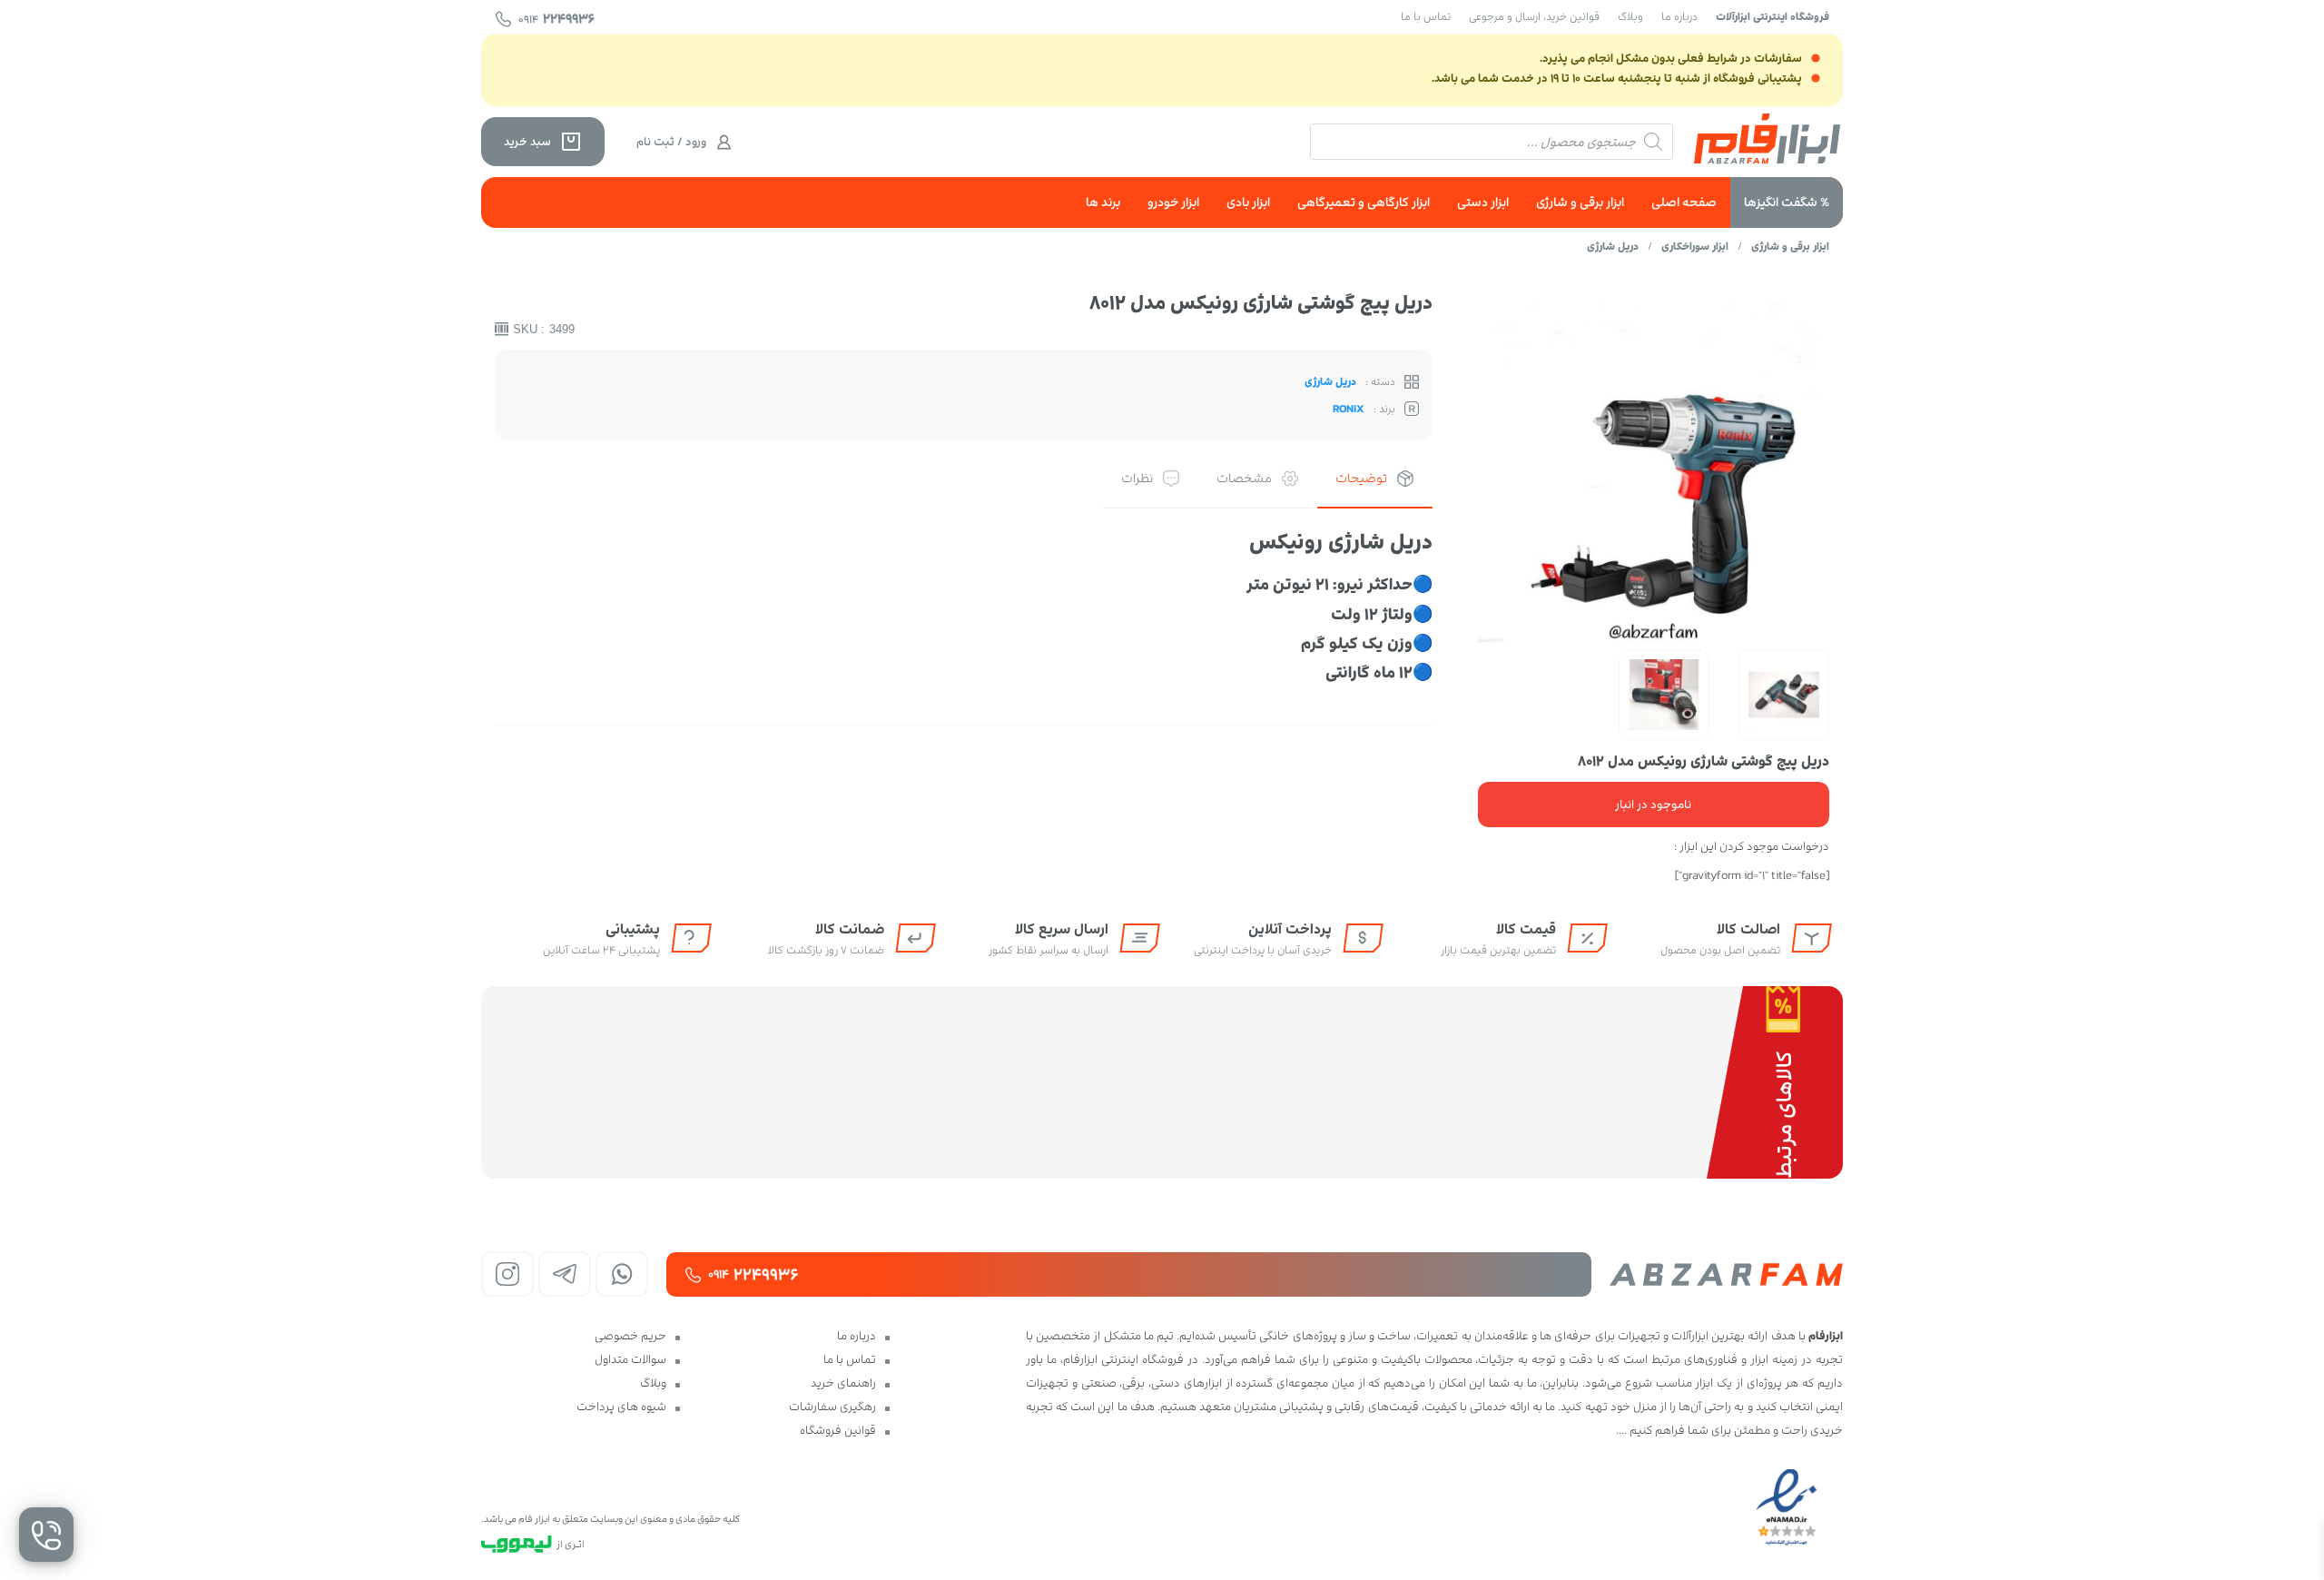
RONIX (1349, 409)
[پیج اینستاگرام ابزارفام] (507, 1274)
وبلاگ (1630, 16)
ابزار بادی (1248, 202)
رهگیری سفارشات (832, 1407)
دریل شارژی (1613, 246)
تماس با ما (1426, 16)
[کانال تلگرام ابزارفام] (565, 1274)
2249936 (556, 19)
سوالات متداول (630, 1359)
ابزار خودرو (1173, 202)
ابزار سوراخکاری (1695, 246)
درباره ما (1679, 16)
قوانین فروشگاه (838, 1430)
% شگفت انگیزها (1787, 202)
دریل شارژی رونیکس (1341, 542)
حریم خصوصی (630, 1336)
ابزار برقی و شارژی (1580, 202)
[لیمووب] (517, 1544)
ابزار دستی (1483, 202)
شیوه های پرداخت (621, 1407)
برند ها (1103, 202)
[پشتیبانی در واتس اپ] (622, 1274)
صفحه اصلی (1684, 202)
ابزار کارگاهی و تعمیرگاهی (1364, 202)
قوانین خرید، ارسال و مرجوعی (1534, 16)
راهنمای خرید (843, 1383)
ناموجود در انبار (1653, 805)
